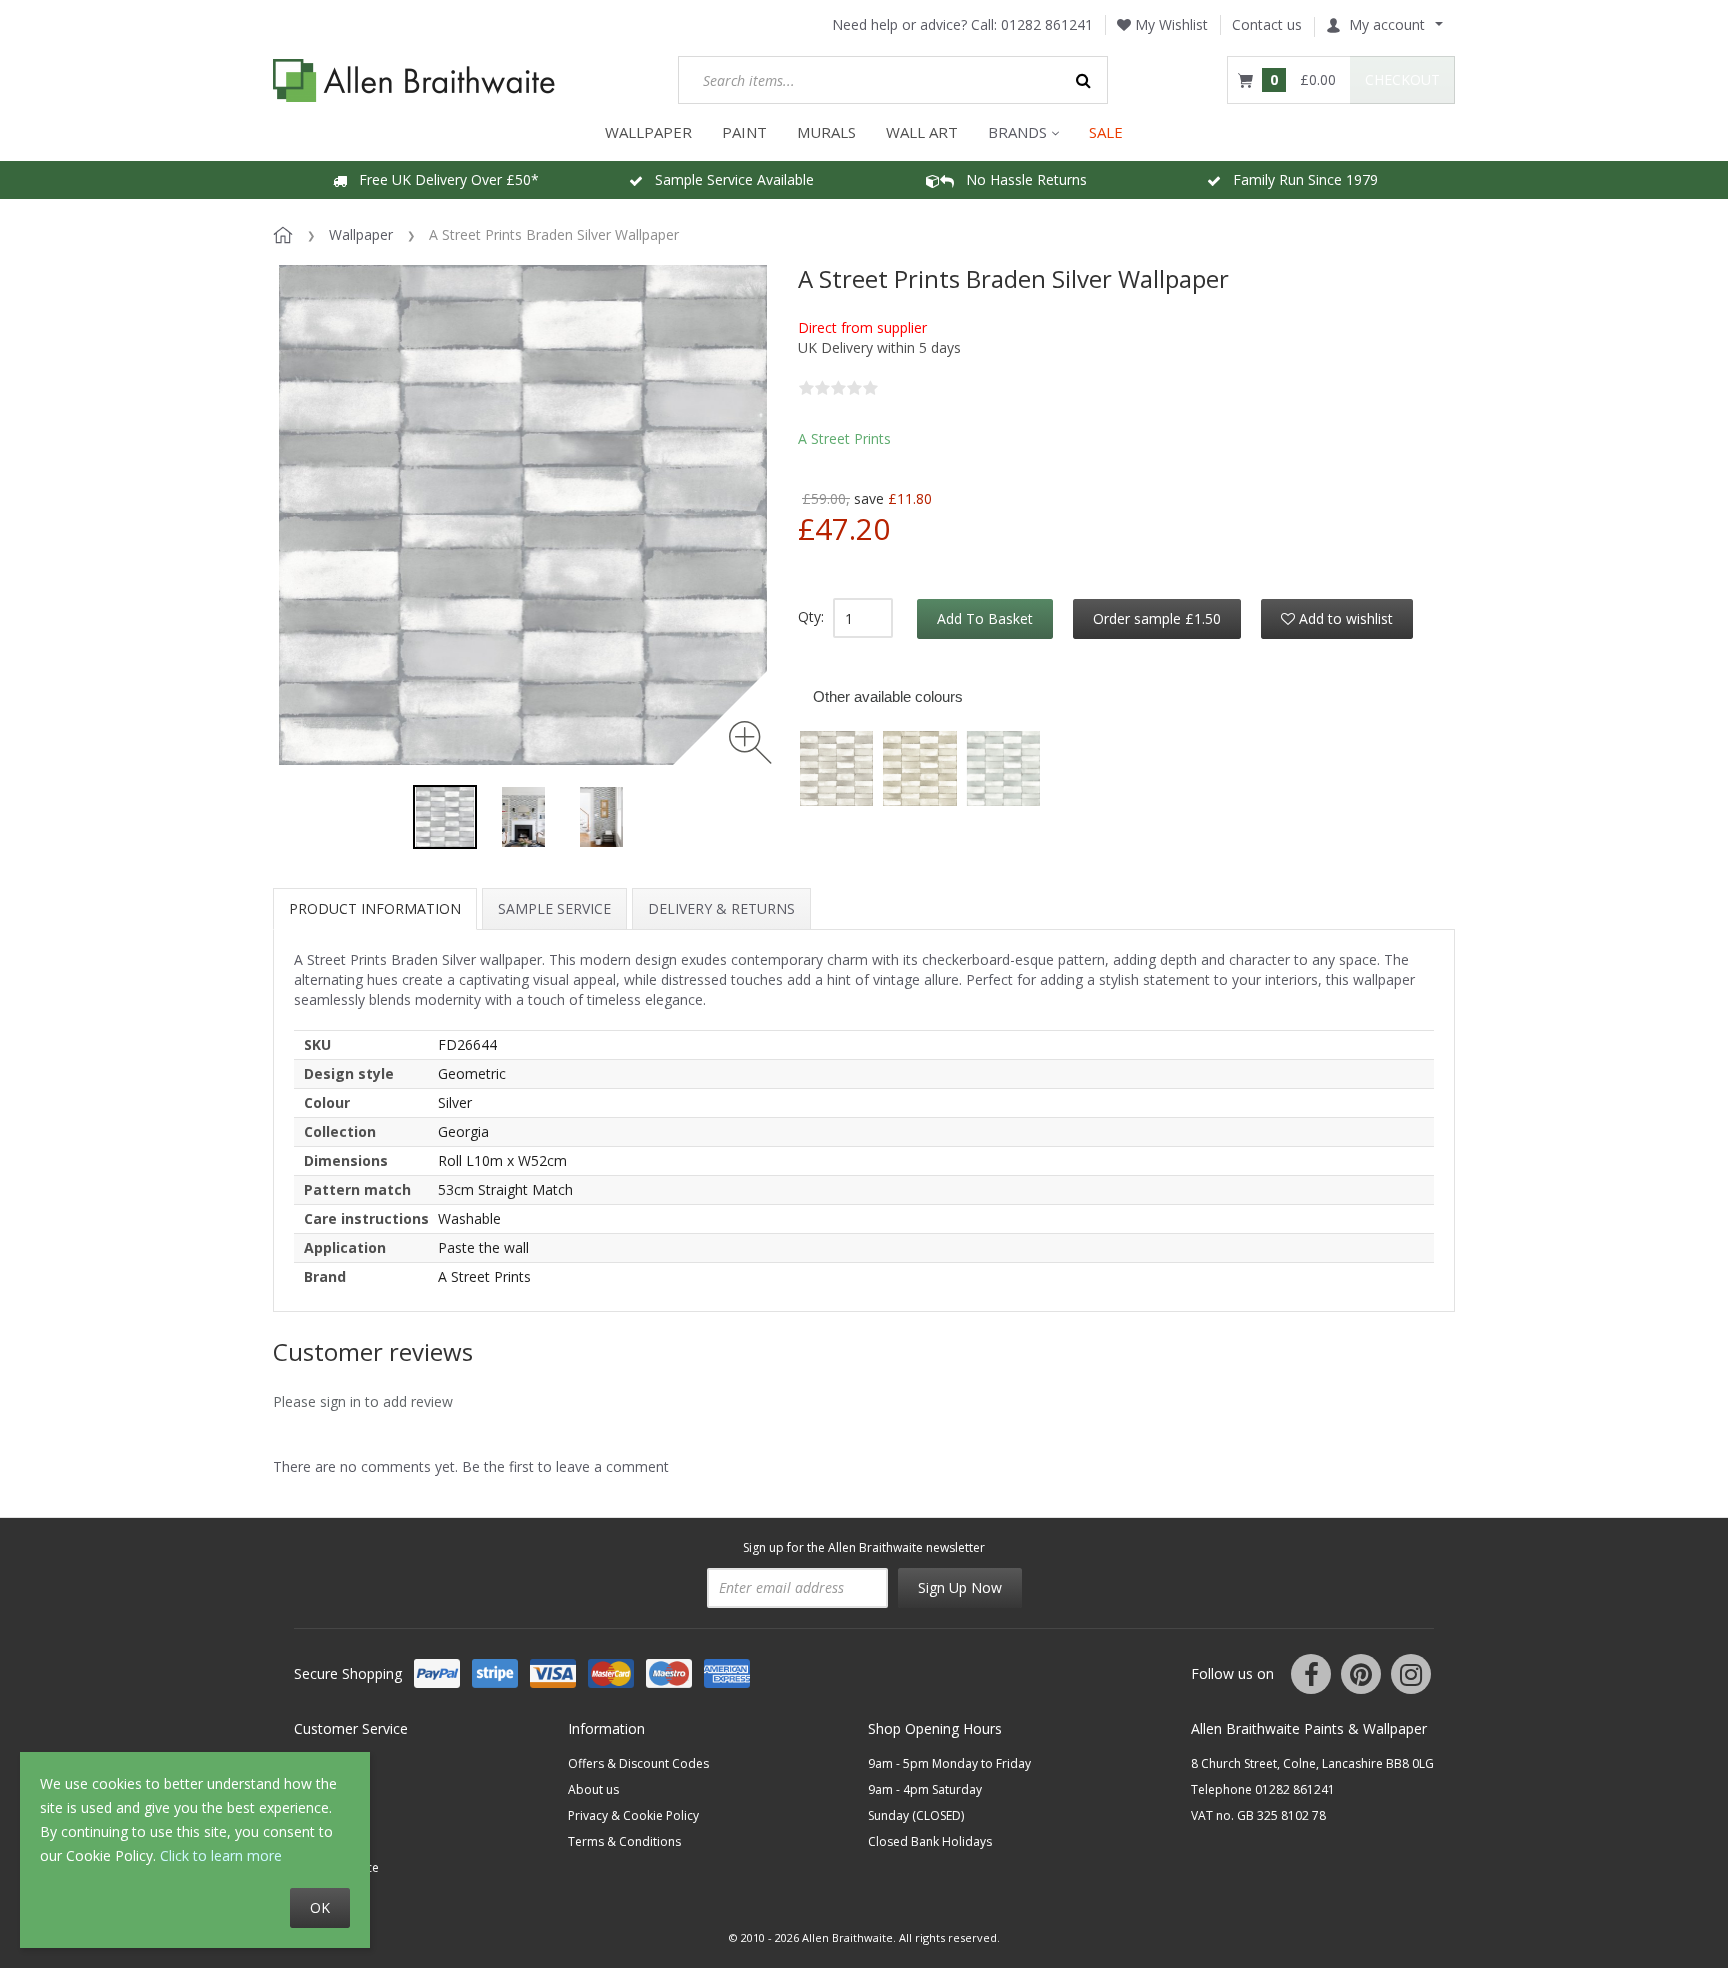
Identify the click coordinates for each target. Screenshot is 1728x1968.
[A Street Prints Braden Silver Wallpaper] (445, 817)
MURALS (826, 132)
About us (593, 1789)
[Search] (1084, 80)
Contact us (1267, 24)
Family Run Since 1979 (1299, 179)
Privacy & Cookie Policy (633, 1815)
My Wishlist (1169, 24)
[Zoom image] (750, 742)
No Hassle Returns (1020, 179)
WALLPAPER (648, 132)
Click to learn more (221, 1855)
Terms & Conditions (624, 1841)
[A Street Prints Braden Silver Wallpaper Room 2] (601, 817)
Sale (1106, 132)
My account (1387, 24)
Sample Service (554, 908)
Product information (375, 908)
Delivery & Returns (721, 908)
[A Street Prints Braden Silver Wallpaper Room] (523, 817)
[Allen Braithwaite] (414, 80)
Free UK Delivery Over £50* (443, 179)
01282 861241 (1047, 24)
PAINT (744, 132)
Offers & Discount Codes (638, 1763)
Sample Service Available (728, 179)
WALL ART (922, 132)
